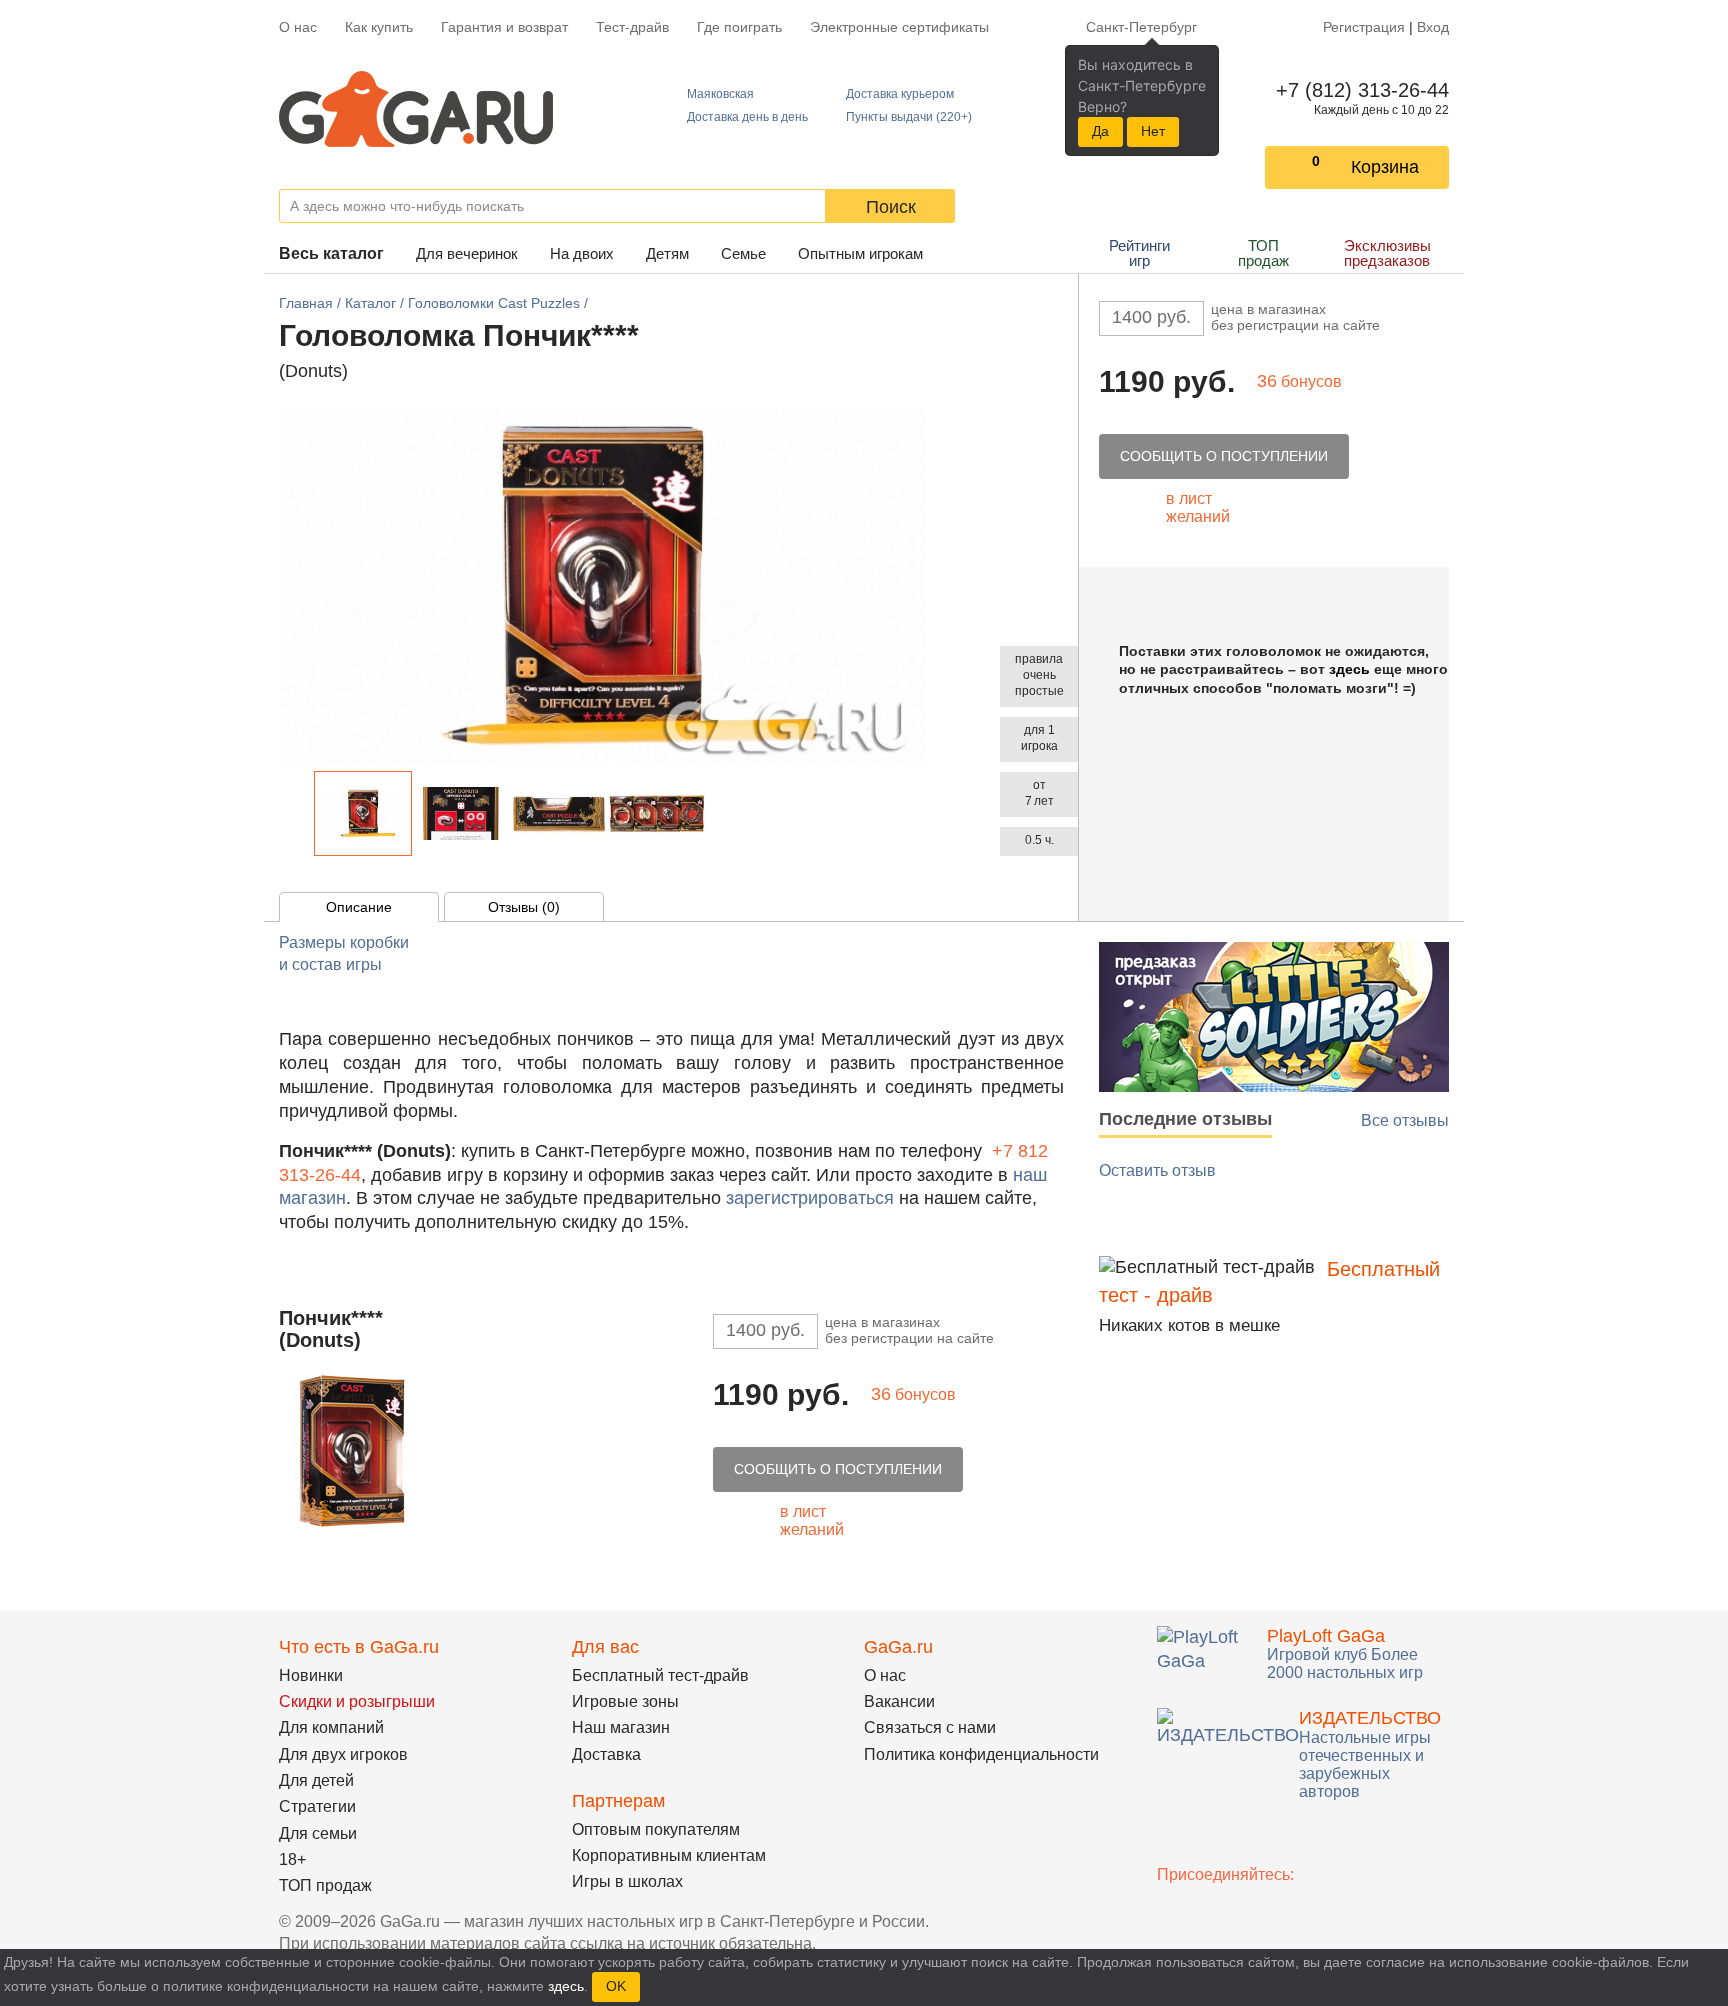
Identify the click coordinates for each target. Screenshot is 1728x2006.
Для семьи (318, 1833)
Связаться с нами (930, 1727)
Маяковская (720, 94)
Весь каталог (331, 253)
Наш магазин (621, 1727)
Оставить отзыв (1157, 1170)
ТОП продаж (1263, 253)
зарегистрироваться (810, 1198)
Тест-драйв (632, 27)
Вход (1433, 27)
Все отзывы (1405, 1120)
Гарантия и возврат (504, 27)
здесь (1349, 669)
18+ (292, 1859)
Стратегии (317, 1806)
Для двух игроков (343, 1754)
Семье (743, 253)
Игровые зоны (625, 1701)
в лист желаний (1198, 507)
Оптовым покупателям (656, 1829)
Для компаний (331, 1727)
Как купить (379, 27)
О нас (298, 27)
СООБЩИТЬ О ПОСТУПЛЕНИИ (1224, 456)
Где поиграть (739, 27)
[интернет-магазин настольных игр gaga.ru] (416, 107)
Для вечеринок (467, 253)
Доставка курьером (900, 94)
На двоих (582, 253)
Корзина (1385, 167)
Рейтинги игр (1139, 253)
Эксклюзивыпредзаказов (1387, 253)
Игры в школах (627, 1881)
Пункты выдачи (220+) (909, 117)
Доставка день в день (747, 117)
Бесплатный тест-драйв (660, 1675)
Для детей (316, 1780)
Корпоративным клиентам (669, 1855)
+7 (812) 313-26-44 (1358, 90)
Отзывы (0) (524, 907)
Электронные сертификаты (899, 27)
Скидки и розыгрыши (357, 1701)
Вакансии (899, 1701)
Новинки (311, 1675)
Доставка (606, 1754)
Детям (667, 253)
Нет (1153, 131)
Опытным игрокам (860, 253)
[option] (363, 813)
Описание (359, 907)
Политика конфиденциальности (981, 1754)
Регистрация (1364, 27)
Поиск (891, 207)
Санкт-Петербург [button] (1141, 27)
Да (1100, 131)
